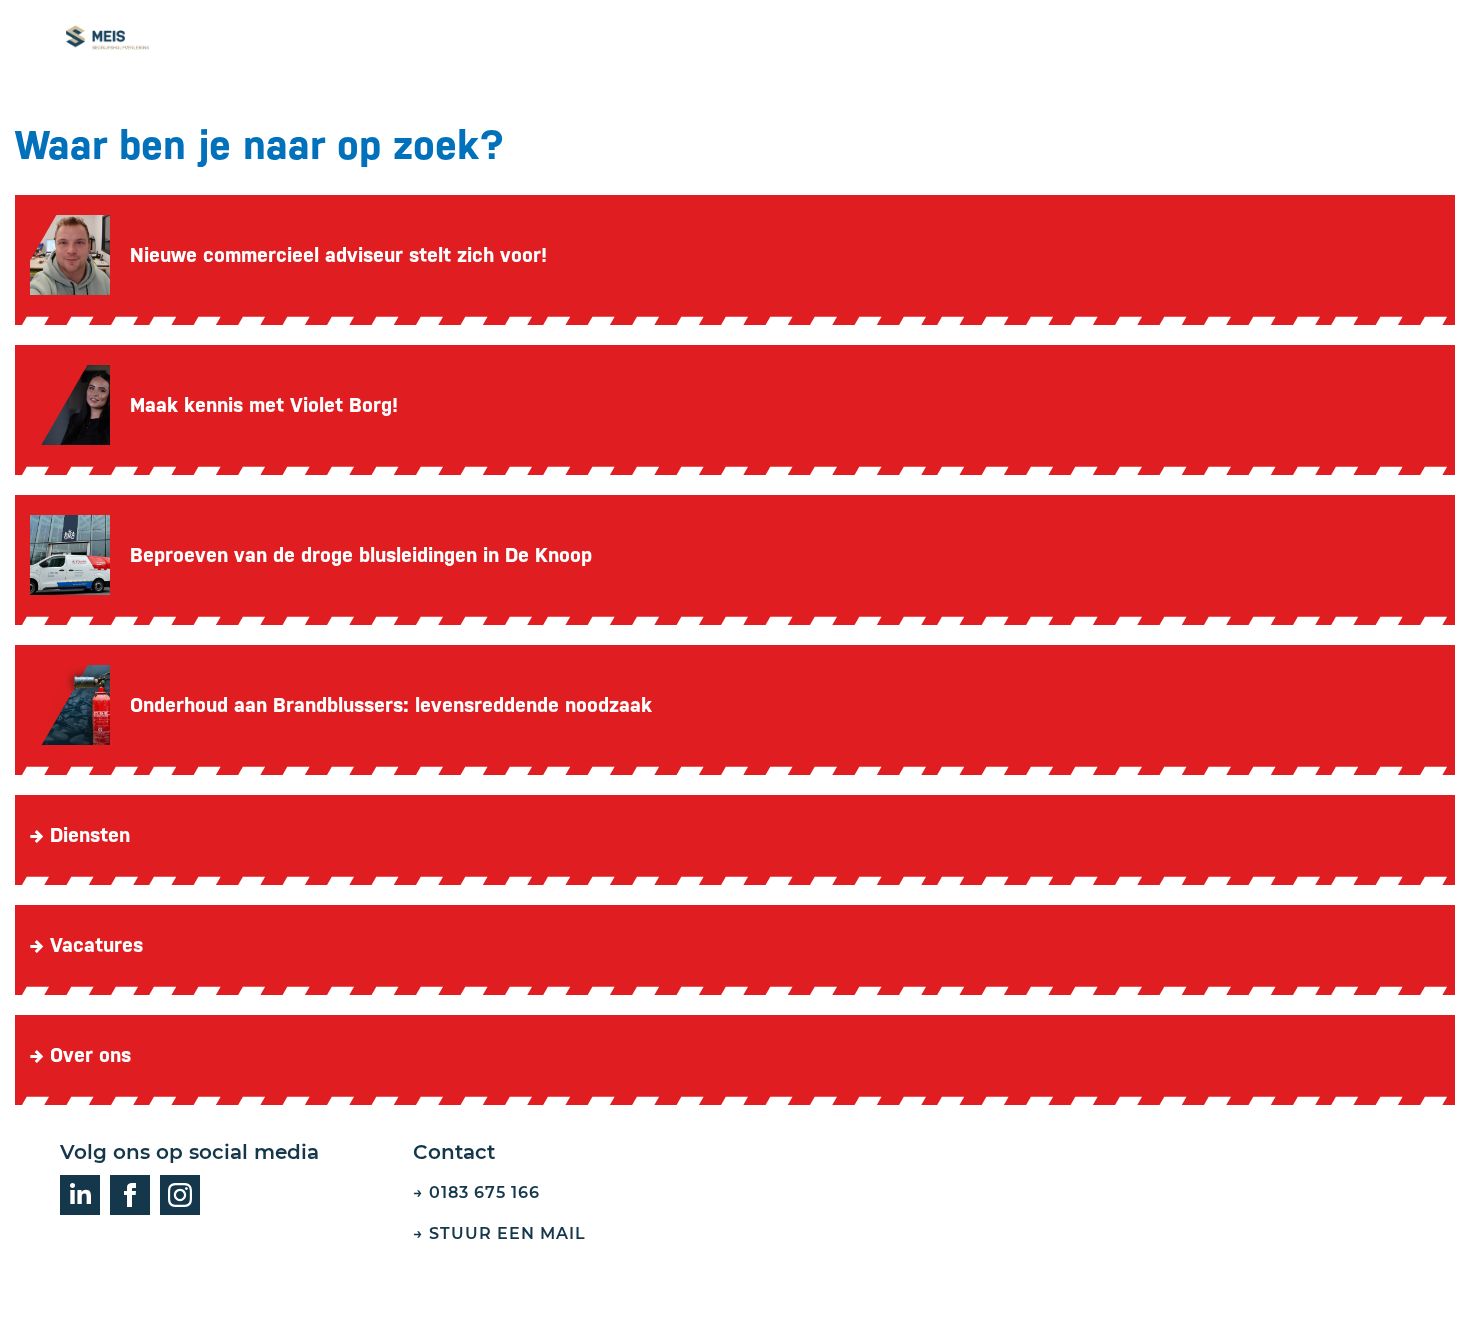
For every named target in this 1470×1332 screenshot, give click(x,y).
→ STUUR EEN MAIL (502, 1233)
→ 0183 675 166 (476, 1192)
